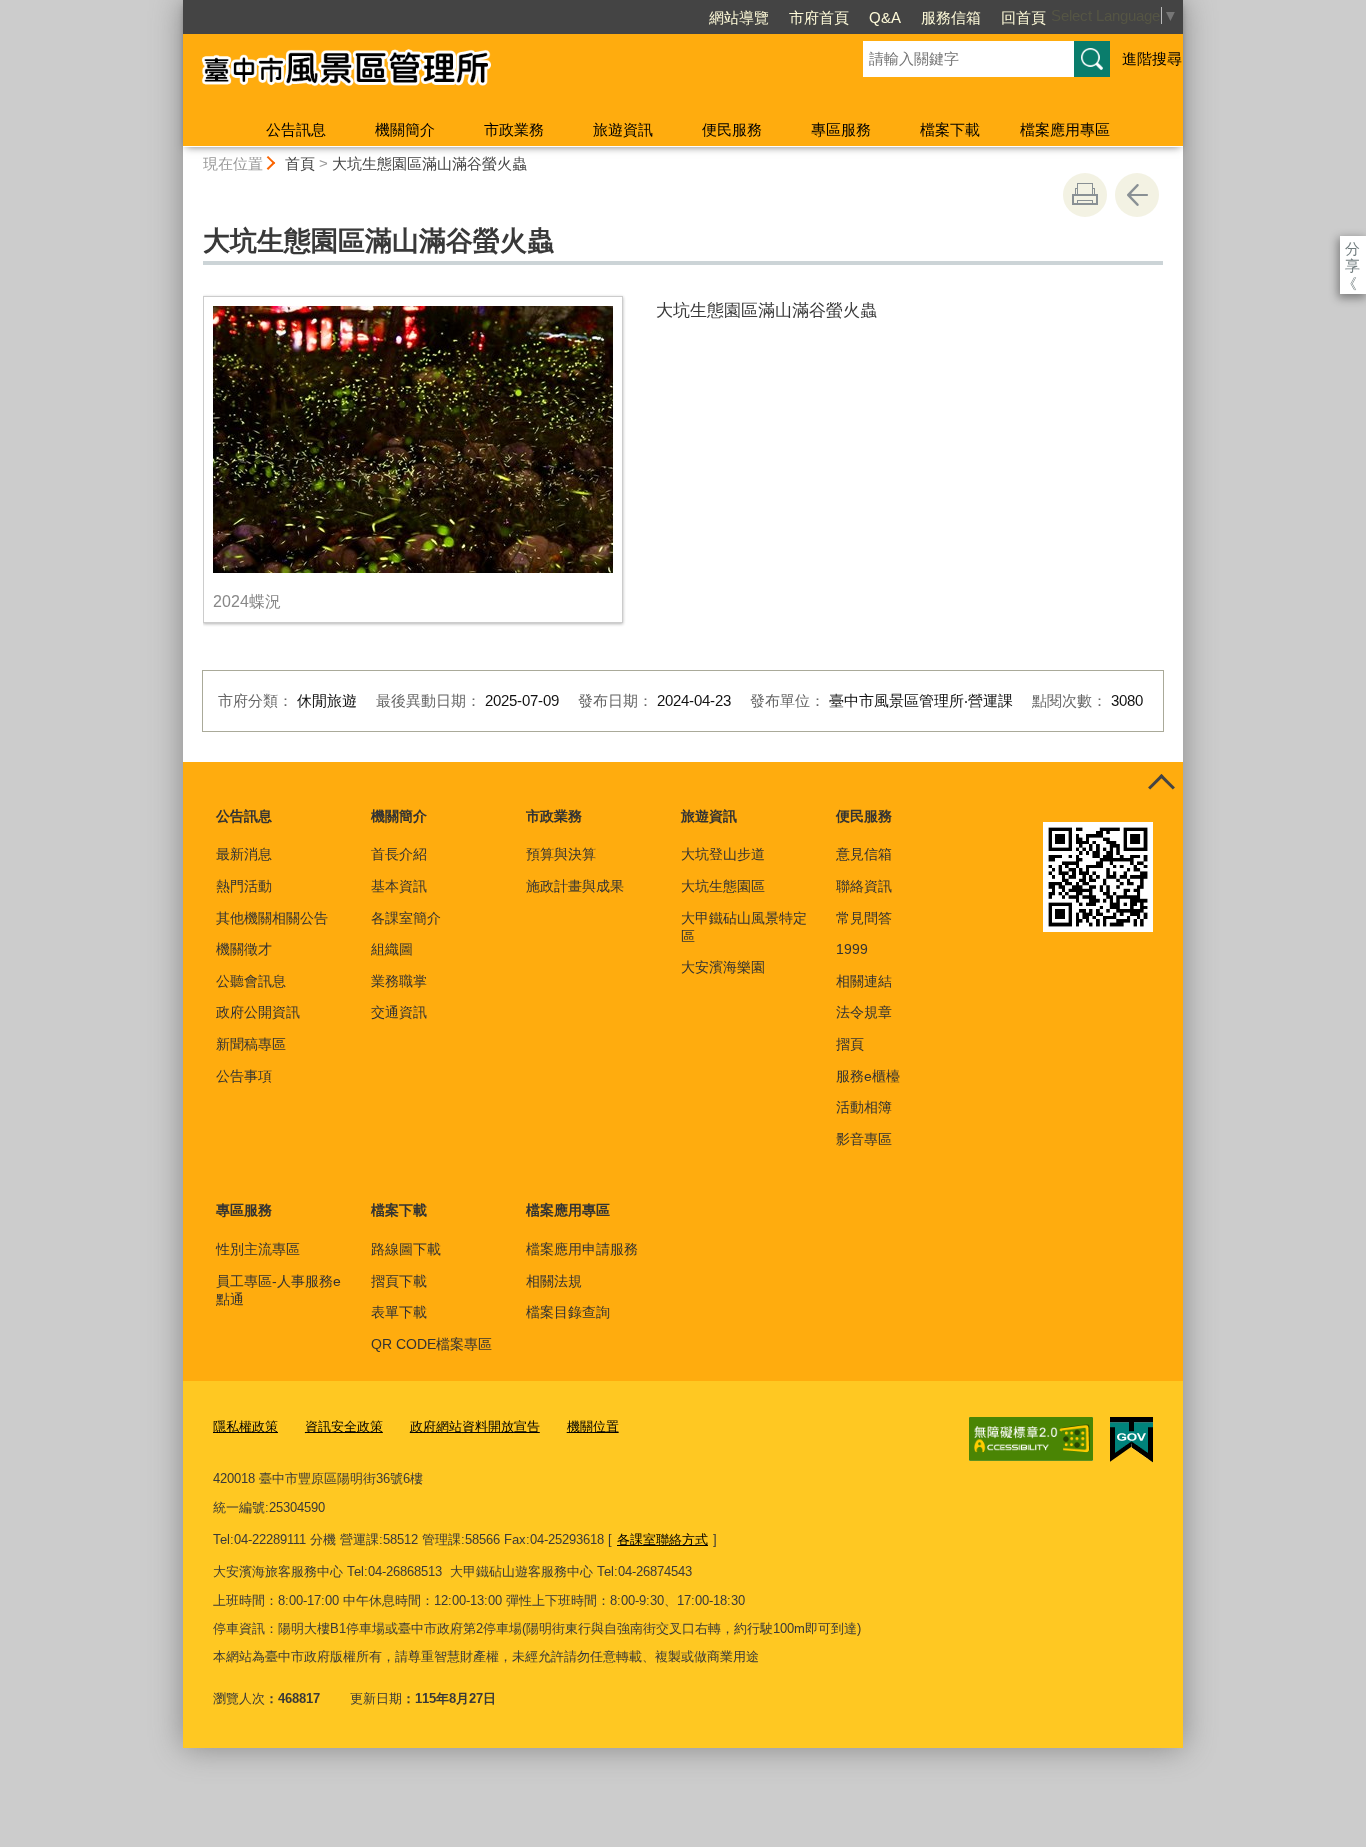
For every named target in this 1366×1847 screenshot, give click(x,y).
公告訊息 (296, 129)
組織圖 (392, 949)
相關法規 (554, 1281)
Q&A (885, 17)
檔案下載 (950, 129)
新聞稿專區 (251, 1044)
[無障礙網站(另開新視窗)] (1031, 1439)
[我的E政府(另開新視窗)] (1131, 1440)
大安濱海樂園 (723, 967)
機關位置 (593, 1426)
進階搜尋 (1152, 58)
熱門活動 (244, 886)
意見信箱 (864, 854)
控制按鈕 (1161, 784)
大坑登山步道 (723, 854)
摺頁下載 (399, 1281)
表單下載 (399, 1312)
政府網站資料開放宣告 (475, 1426)
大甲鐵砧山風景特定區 (744, 927)
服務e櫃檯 (868, 1076)
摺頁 (850, 1044)
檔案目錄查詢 (568, 1312)
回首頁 (1023, 17)
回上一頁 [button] (1137, 195)
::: (174, 8)
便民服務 (732, 129)
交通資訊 (399, 1012)
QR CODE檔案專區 (431, 1344)
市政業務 (514, 129)
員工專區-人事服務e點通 (278, 1290)
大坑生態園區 (723, 886)
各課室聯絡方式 (662, 1539)
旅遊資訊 (623, 129)
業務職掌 (399, 981)
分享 (1352, 248)
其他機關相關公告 (272, 918)
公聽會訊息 (251, 981)
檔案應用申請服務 (582, 1249)
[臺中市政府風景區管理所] (499, 73)
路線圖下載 (406, 1249)
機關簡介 (405, 129)
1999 (852, 949)
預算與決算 (561, 854)
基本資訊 (399, 886)
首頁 (300, 163)
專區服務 (841, 129)
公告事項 (244, 1076)
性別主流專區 (258, 1249)
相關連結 (864, 981)
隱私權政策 (245, 1426)
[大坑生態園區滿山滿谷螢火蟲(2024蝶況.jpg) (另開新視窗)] (413, 439)
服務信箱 (951, 17)
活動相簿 (864, 1107)
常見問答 (864, 918)
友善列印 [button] (1085, 195)
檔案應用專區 (1065, 129)
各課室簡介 (406, 918)
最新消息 (244, 854)
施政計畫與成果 (575, 886)
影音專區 (864, 1139)
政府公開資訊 (258, 1012)
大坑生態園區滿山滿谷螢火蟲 (429, 163)
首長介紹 (399, 854)
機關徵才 (244, 949)
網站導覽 (739, 17)
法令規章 (864, 1012)
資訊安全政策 (344, 1426)
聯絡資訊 (864, 886)
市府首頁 (819, 17)
